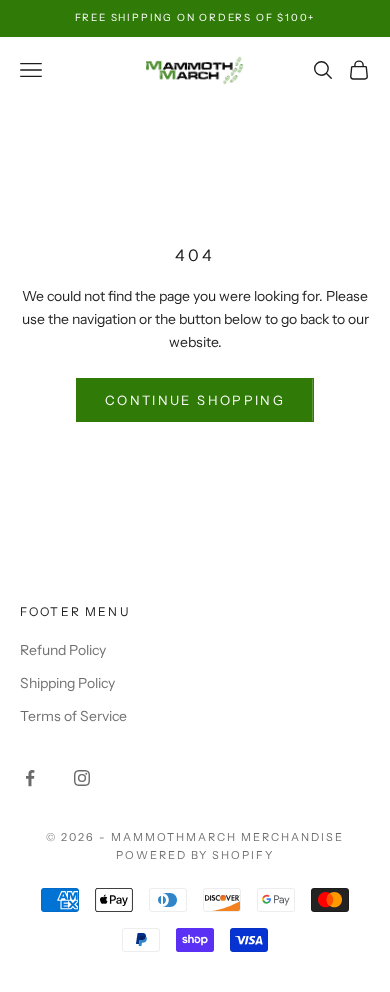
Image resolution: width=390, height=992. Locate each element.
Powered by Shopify (195, 855)
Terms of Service (73, 716)
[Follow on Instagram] (82, 778)
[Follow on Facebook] (30, 778)
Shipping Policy (67, 683)
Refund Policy (63, 650)
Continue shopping (195, 400)
